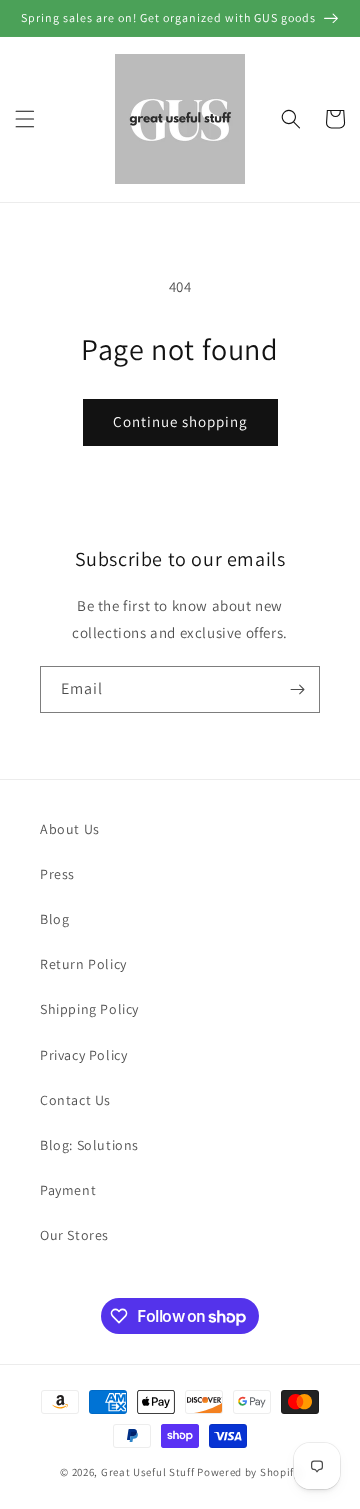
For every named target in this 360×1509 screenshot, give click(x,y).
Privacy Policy (83, 1055)
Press (57, 874)
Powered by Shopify (248, 1472)
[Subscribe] (297, 689)
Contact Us (75, 1100)
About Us (70, 829)
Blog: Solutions (89, 1145)
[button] (25, 119)
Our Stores (74, 1235)
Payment (68, 1190)
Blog (54, 919)
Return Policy (83, 964)
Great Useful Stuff (148, 1472)
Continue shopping (180, 421)
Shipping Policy (89, 1009)
